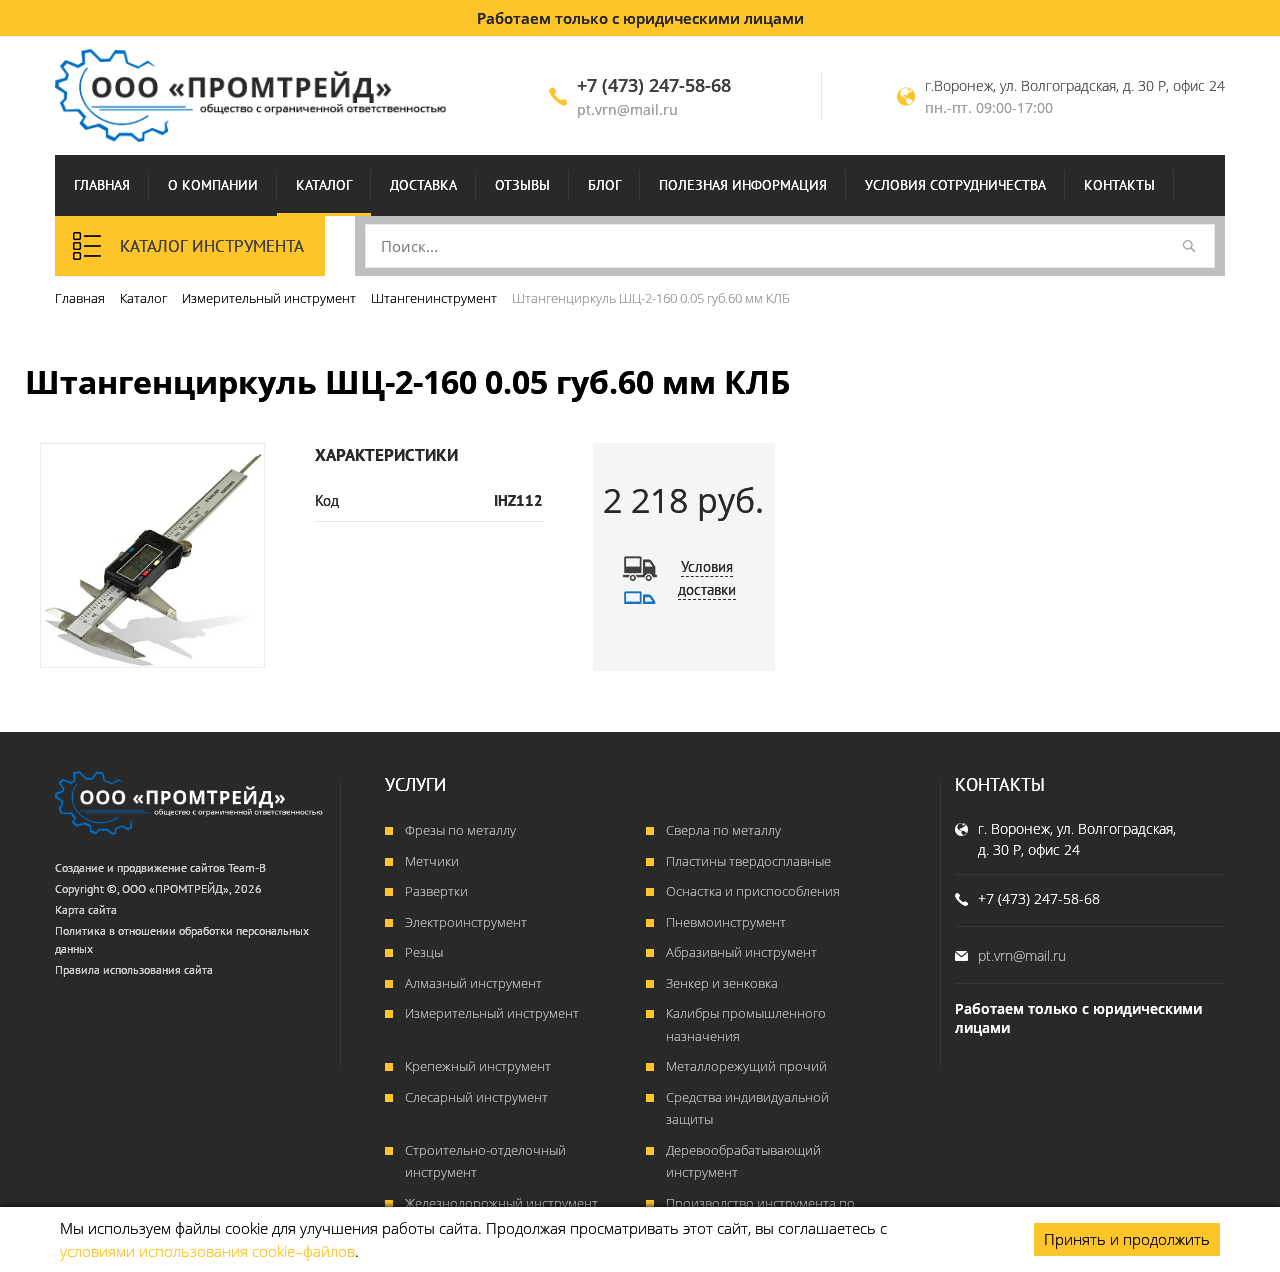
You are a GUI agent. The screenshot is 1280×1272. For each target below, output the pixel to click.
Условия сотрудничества (955, 185)
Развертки (436, 891)
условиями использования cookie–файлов (207, 1251)
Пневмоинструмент (726, 922)
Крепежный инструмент (478, 1066)
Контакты (1119, 185)
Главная (102, 185)
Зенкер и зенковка (722, 983)
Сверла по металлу (723, 830)
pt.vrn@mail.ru (627, 109)
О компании (213, 185)
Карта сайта (86, 909)
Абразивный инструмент (741, 952)
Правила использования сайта (134, 969)
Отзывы (522, 185)
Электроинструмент (466, 922)
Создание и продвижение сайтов (140, 867)
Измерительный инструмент (492, 1013)
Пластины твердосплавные (748, 861)
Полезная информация (743, 185)
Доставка (423, 185)
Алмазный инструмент (473, 983)
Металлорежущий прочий (746, 1066)
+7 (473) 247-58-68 (654, 85)
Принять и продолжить (1127, 1239)
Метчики (432, 861)
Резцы (424, 952)
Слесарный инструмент (476, 1097)
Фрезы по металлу (460, 830)
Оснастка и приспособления (753, 891)
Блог (604, 185)
